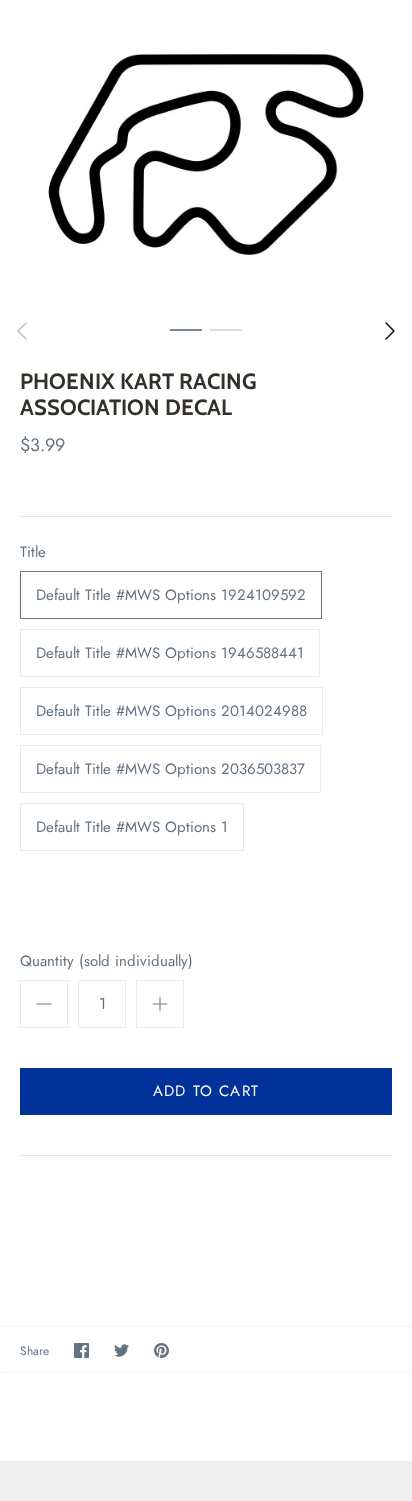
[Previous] (22, 331)
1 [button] (186, 329)
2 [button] (226, 329)
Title (33, 552)
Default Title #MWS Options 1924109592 (171, 595)
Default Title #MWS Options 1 (132, 827)
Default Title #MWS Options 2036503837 (170, 769)
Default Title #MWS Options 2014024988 (171, 711)
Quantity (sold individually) (106, 961)
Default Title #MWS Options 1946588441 (170, 653)
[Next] (390, 331)
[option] (206, 154)
